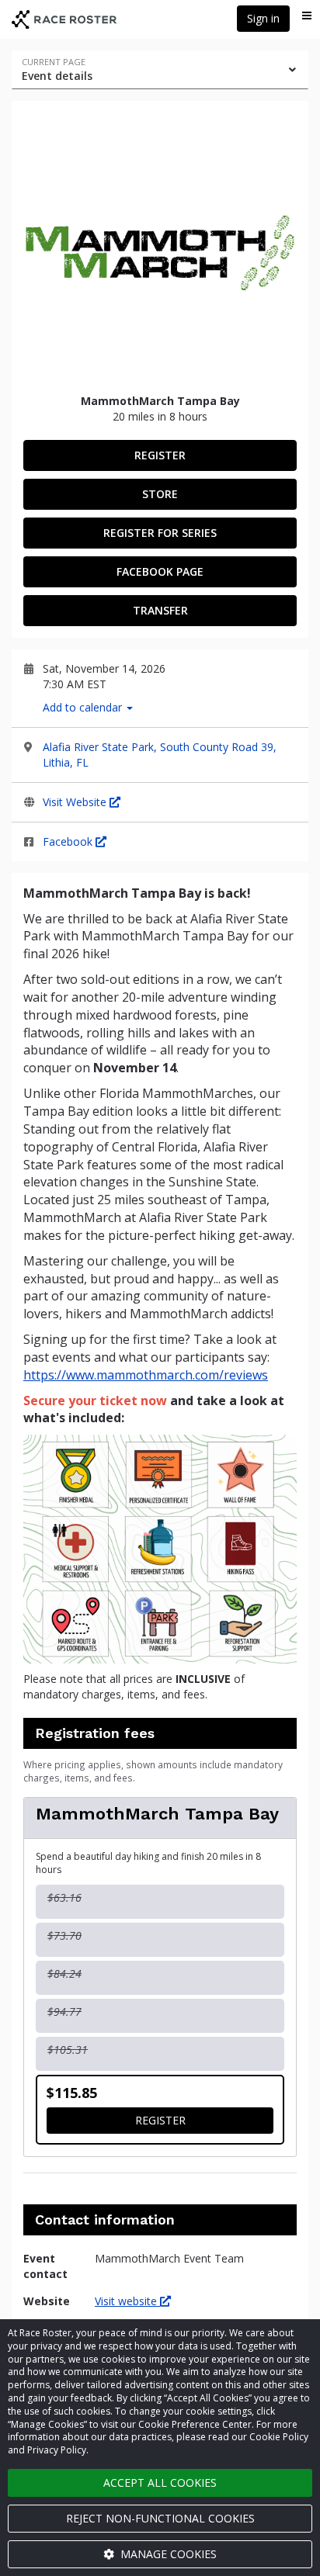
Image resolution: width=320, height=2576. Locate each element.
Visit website (127, 2301)
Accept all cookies (160, 2483)
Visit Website (76, 802)
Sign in (263, 18)
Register (160, 455)
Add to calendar (84, 707)
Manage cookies (167, 2554)
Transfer (160, 610)
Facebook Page (160, 571)
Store (160, 494)
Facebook (69, 841)
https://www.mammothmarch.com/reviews (146, 1375)
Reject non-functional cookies (160, 2518)
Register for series (160, 533)
